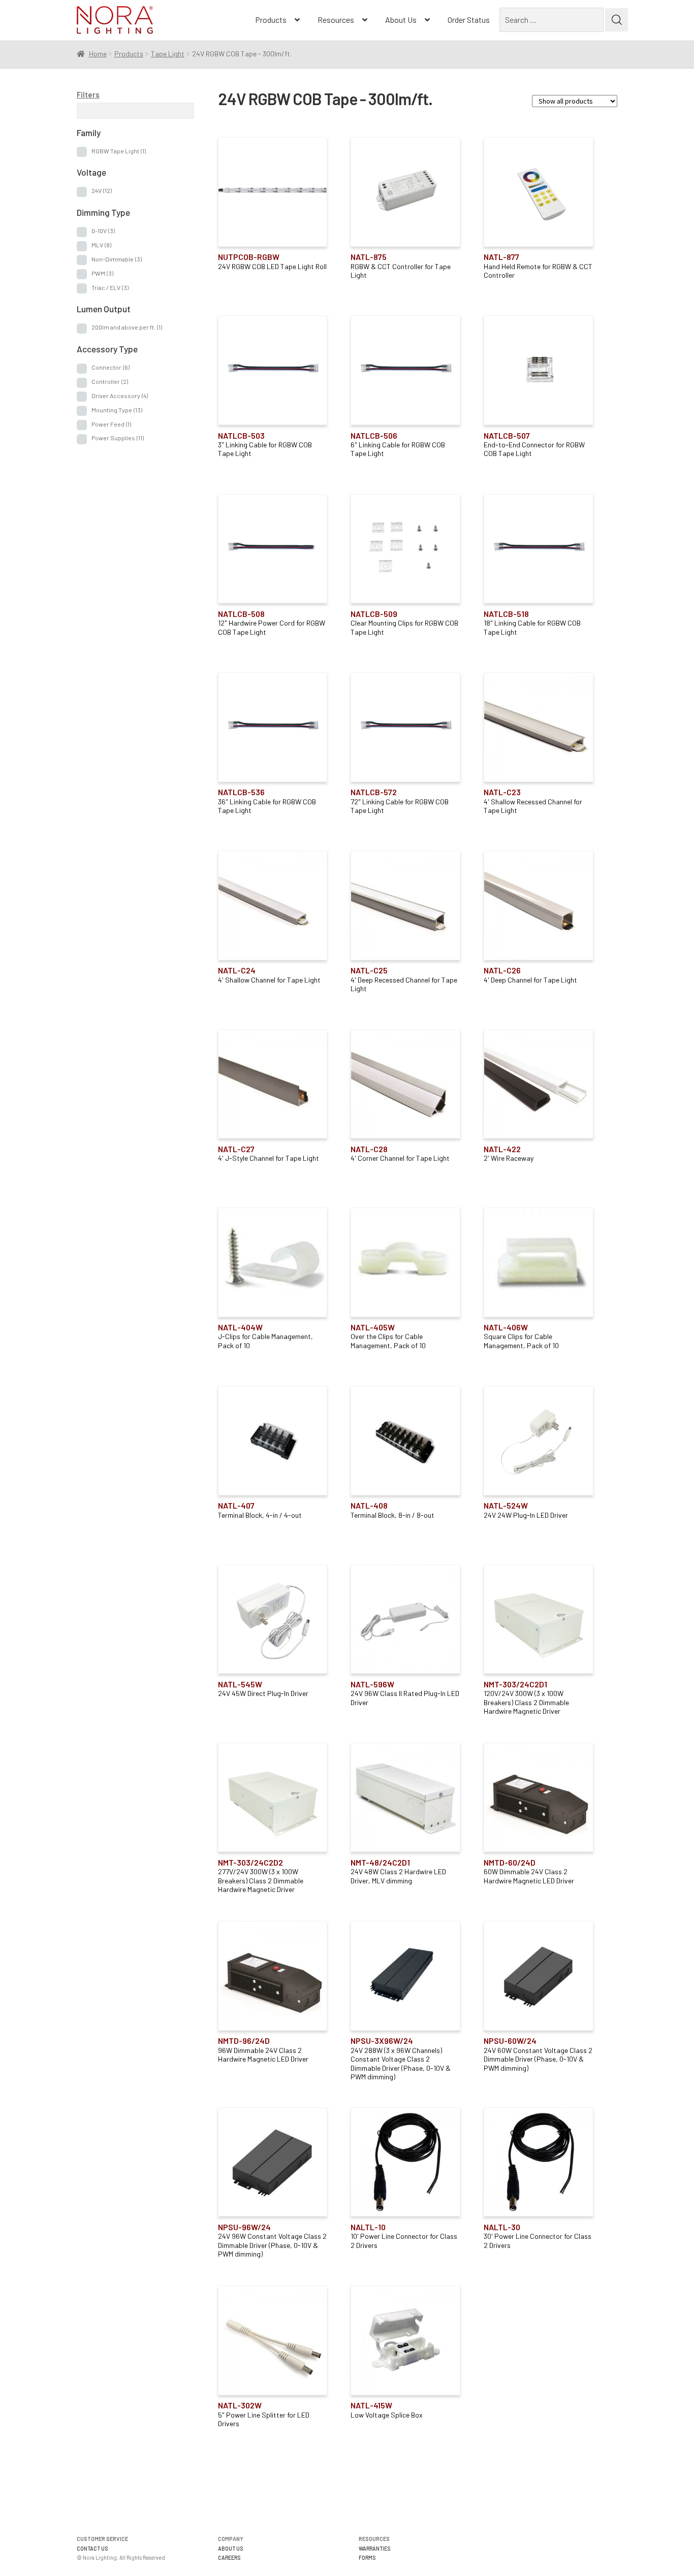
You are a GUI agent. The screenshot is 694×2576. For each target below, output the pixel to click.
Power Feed (111, 424)
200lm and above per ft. (127, 327)
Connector (111, 367)
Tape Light (168, 54)
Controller (110, 381)
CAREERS (229, 2557)
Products (271, 20)
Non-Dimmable (117, 259)
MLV (101, 245)
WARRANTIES (375, 2548)
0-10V (103, 231)
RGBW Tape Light (119, 151)
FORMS (367, 2557)
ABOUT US (231, 2548)
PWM (102, 273)
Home (98, 54)
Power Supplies (118, 438)
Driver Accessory (120, 396)
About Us (401, 20)
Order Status (469, 20)
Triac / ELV (110, 287)
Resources (336, 20)
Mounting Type (117, 410)
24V (102, 190)
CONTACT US (92, 2548)
